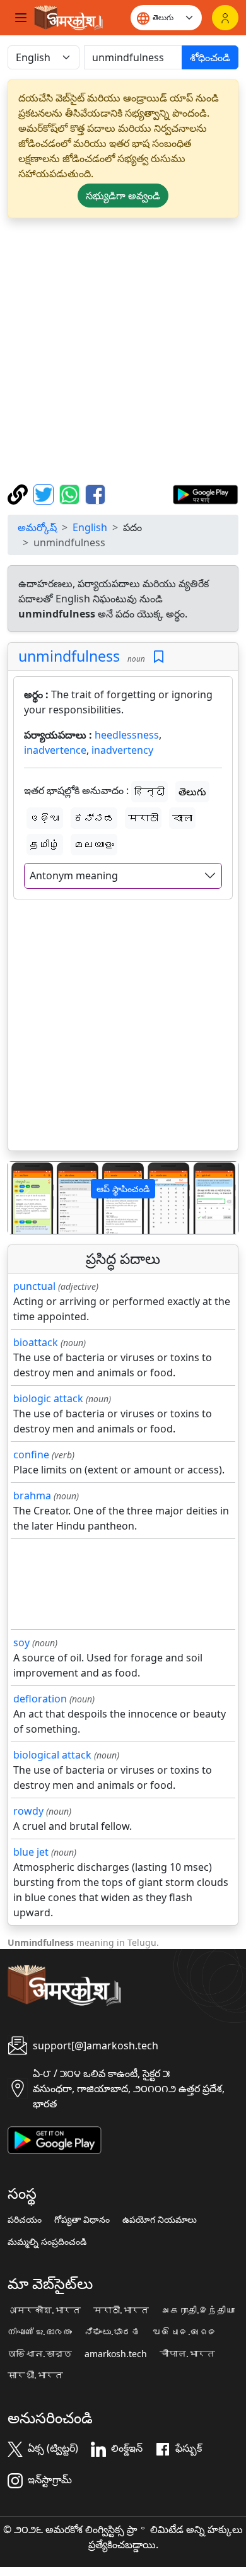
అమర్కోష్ (37, 527)
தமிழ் (45, 845)
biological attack (52, 1755)
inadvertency (122, 750)
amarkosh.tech (116, 2354)
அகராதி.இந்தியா (198, 2310)
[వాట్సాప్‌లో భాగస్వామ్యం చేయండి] (71, 493)
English (90, 527)
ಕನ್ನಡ (94, 818)
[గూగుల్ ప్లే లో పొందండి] (205, 493)
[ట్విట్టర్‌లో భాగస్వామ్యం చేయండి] (45, 493)
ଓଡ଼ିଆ (45, 818)
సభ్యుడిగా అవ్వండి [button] (123, 196)
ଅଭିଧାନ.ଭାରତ (185, 2332)
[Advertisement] (123, 351)
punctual (34, 1286)
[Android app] (55, 2139)
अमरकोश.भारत (44, 2310)
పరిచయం (25, 2220)
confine (31, 1455)
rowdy (28, 1811)
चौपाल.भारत (187, 2354)
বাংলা (182, 818)
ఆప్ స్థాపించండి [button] (123, 1189)
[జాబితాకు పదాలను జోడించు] (159, 657)
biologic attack (48, 1398)
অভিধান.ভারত (40, 2354)
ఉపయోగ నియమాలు (160, 2220)
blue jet (31, 1852)
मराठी (143, 818)
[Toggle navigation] (21, 18)
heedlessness (127, 735)
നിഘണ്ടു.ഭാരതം (40, 2332)
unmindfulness (69, 656)
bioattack (36, 1342)
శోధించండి (210, 57)
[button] (26, 1198)
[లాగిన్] (225, 18)
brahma (32, 1496)
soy (21, 1642)
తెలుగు (192, 792)
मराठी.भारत (121, 2310)
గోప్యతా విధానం (82, 2220)
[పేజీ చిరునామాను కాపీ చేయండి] (19, 493)
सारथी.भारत (35, 2375)
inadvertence (55, 750)
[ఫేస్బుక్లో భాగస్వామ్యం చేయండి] (95, 493)
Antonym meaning (74, 875)
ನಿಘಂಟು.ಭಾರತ (112, 2332)
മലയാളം (94, 845)
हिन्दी (149, 792)
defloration (40, 1699)
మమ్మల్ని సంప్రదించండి (47, 2242)
